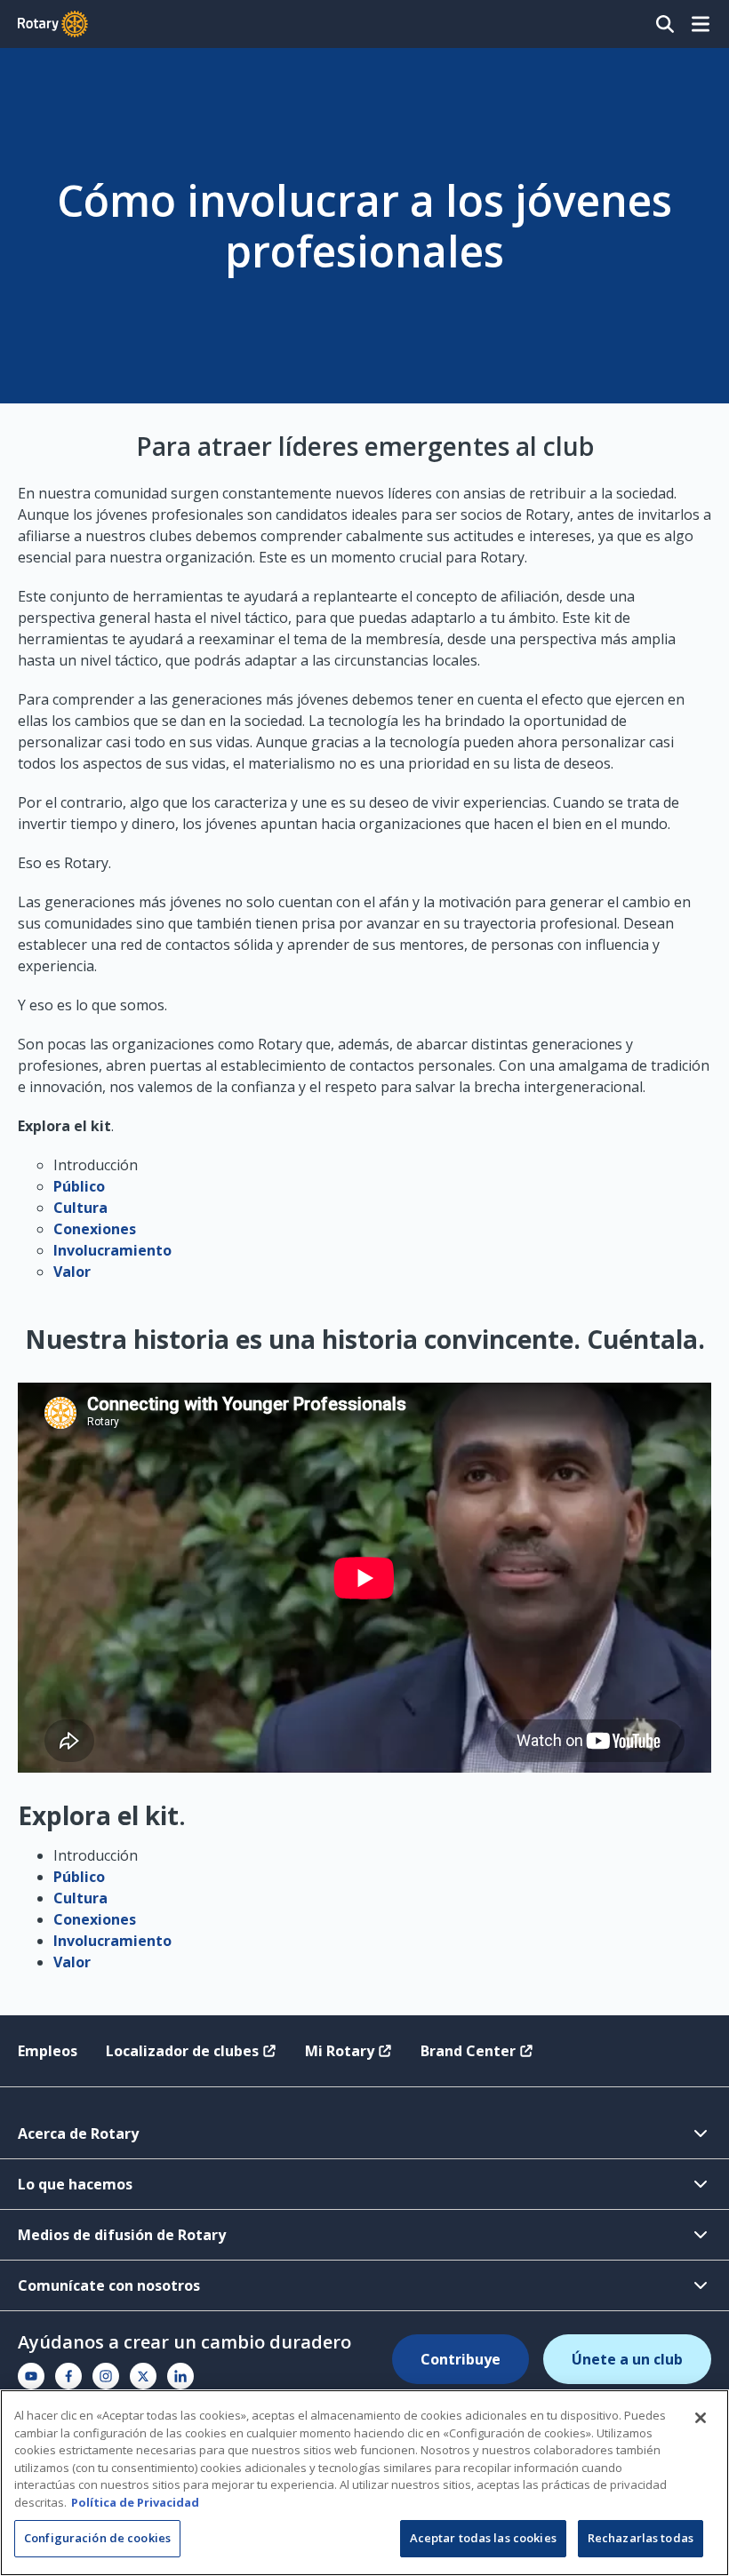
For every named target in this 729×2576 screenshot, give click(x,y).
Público (79, 1186)
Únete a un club (627, 2359)
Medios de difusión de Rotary (122, 2235)
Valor (72, 1272)
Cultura (80, 1208)
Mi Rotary (340, 2051)
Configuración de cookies (97, 2538)
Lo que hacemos (75, 2184)
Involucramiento (112, 1250)
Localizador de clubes (182, 2051)
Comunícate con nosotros (109, 2285)
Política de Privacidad (135, 2502)
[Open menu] (701, 24)
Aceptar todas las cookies (483, 2538)
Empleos (48, 2051)
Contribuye (461, 2359)
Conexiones (95, 1229)
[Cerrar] (701, 2418)
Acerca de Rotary (78, 2133)
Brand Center (468, 2051)
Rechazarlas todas (641, 2538)
